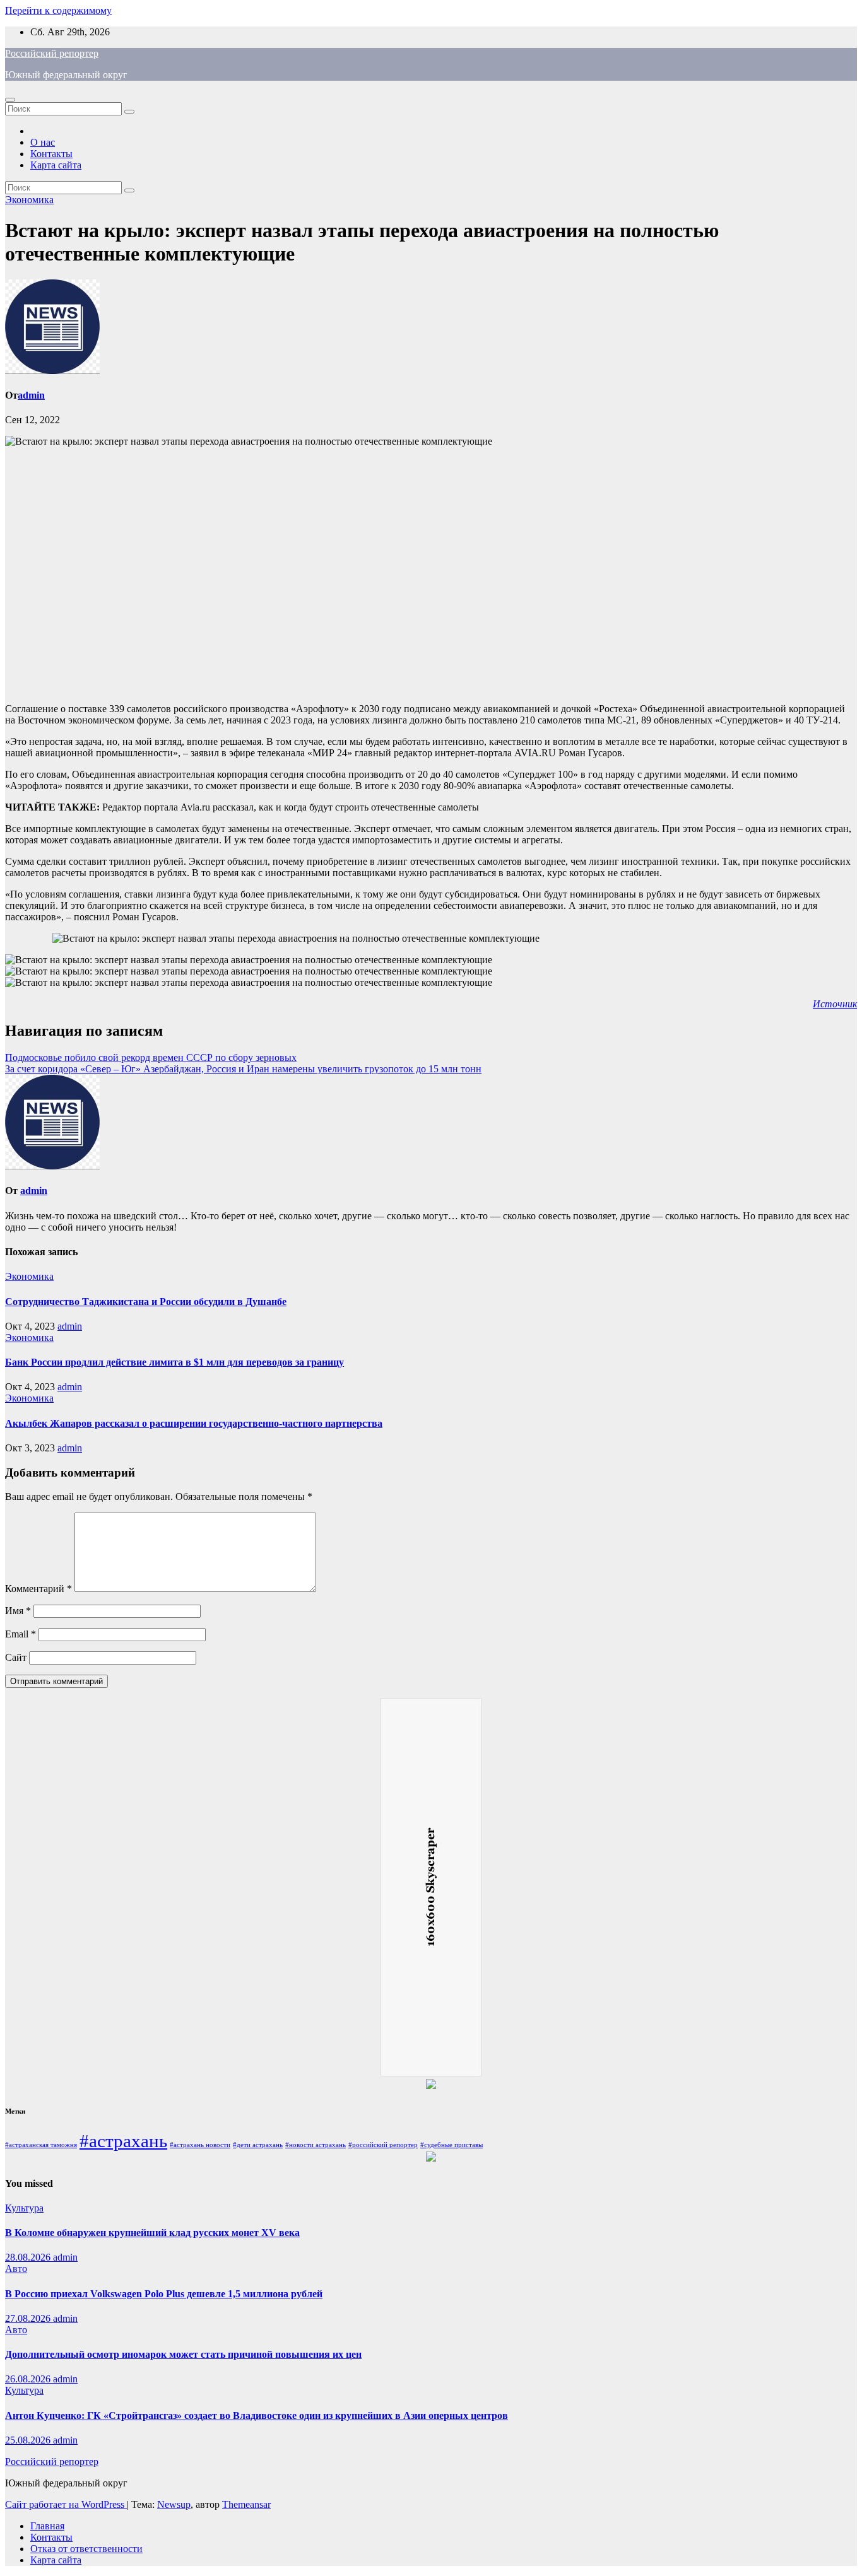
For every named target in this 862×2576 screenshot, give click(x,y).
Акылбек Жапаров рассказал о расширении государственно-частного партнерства (194, 1423)
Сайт (16, 1657)
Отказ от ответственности (86, 2549)
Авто (16, 2269)
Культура (24, 2208)
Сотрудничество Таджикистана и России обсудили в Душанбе (146, 1302)
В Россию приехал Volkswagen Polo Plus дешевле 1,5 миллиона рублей (164, 2294)
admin (31, 395)
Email (21, 1634)
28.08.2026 (29, 2257)
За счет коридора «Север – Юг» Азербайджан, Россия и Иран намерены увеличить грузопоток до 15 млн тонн (243, 1069)
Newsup (174, 2504)
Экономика (29, 200)
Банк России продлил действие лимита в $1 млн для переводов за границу (174, 1362)
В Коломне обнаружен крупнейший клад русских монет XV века (152, 2233)
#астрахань (123, 2141)
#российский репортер (383, 2145)
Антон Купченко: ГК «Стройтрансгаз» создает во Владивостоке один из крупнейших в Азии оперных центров (257, 2415)
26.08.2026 (29, 2379)
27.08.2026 (29, 2318)
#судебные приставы (452, 2145)
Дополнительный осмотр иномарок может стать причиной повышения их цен (183, 2354)
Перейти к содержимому (58, 10)
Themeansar (246, 2504)
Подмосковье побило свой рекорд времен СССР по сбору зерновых (151, 1057)
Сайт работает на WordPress (66, 2504)
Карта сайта (56, 165)
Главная (47, 2526)
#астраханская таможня (41, 2145)
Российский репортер (52, 53)
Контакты (51, 154)
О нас (43, 142)
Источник (835, 1004)
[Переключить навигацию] (10, 100)
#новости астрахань (316, 2145)
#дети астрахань (258, 2145)
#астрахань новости (200, 2145)
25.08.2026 (29, 2440)
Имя (18, 1611)
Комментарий (38, 1589)
